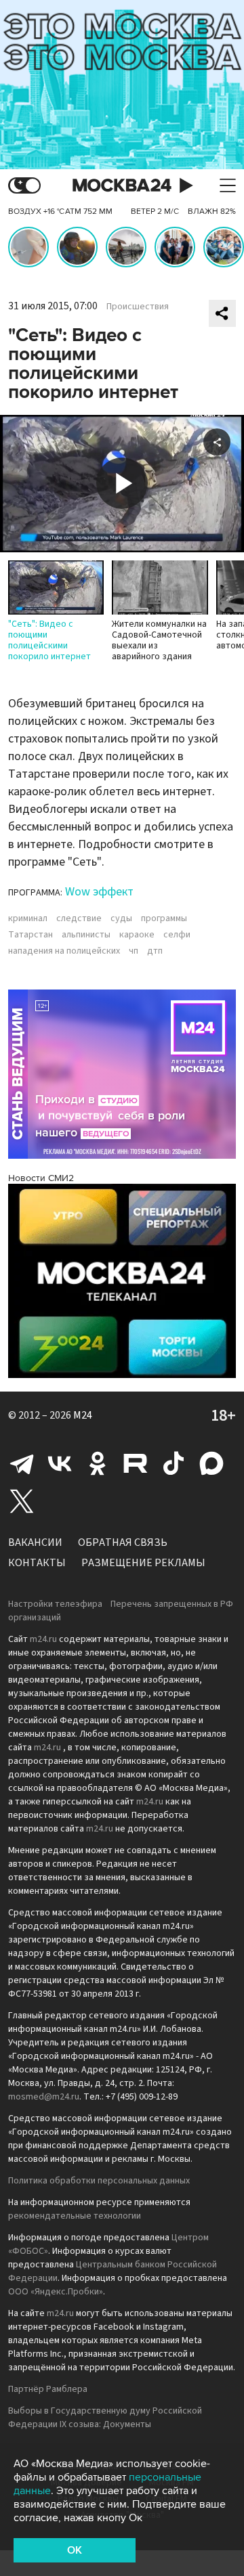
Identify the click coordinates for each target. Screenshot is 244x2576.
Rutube (136, 1463)
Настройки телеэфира (55, 1604)
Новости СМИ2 (41, 1178)
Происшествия (138, 307)
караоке (137, 935)
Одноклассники (98, 1463)
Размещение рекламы (143, 1563)
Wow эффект (99, 892)
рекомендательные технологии (75, 2216)
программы (164, 918)
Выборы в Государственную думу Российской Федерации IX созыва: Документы (105, 2418)
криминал (28, 918)
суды (121, 918)
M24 (83, 1415)
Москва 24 (122, 186)
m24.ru (43, 1639)
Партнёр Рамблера (48, 2389)
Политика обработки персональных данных (99, 2181)
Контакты (37, 1563)
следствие (79, 918)
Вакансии (35, 1542)
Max (211, 1463)
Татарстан (30, 935)
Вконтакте (60, 1463)
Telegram (22, 1463)
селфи (177, 935)
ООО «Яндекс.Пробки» (56, 2292)
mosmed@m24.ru (44, 2097)
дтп (155, 951)
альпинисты (86, 935)
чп (134, 951)
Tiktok (174, 1463)
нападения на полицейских (64, 951)
